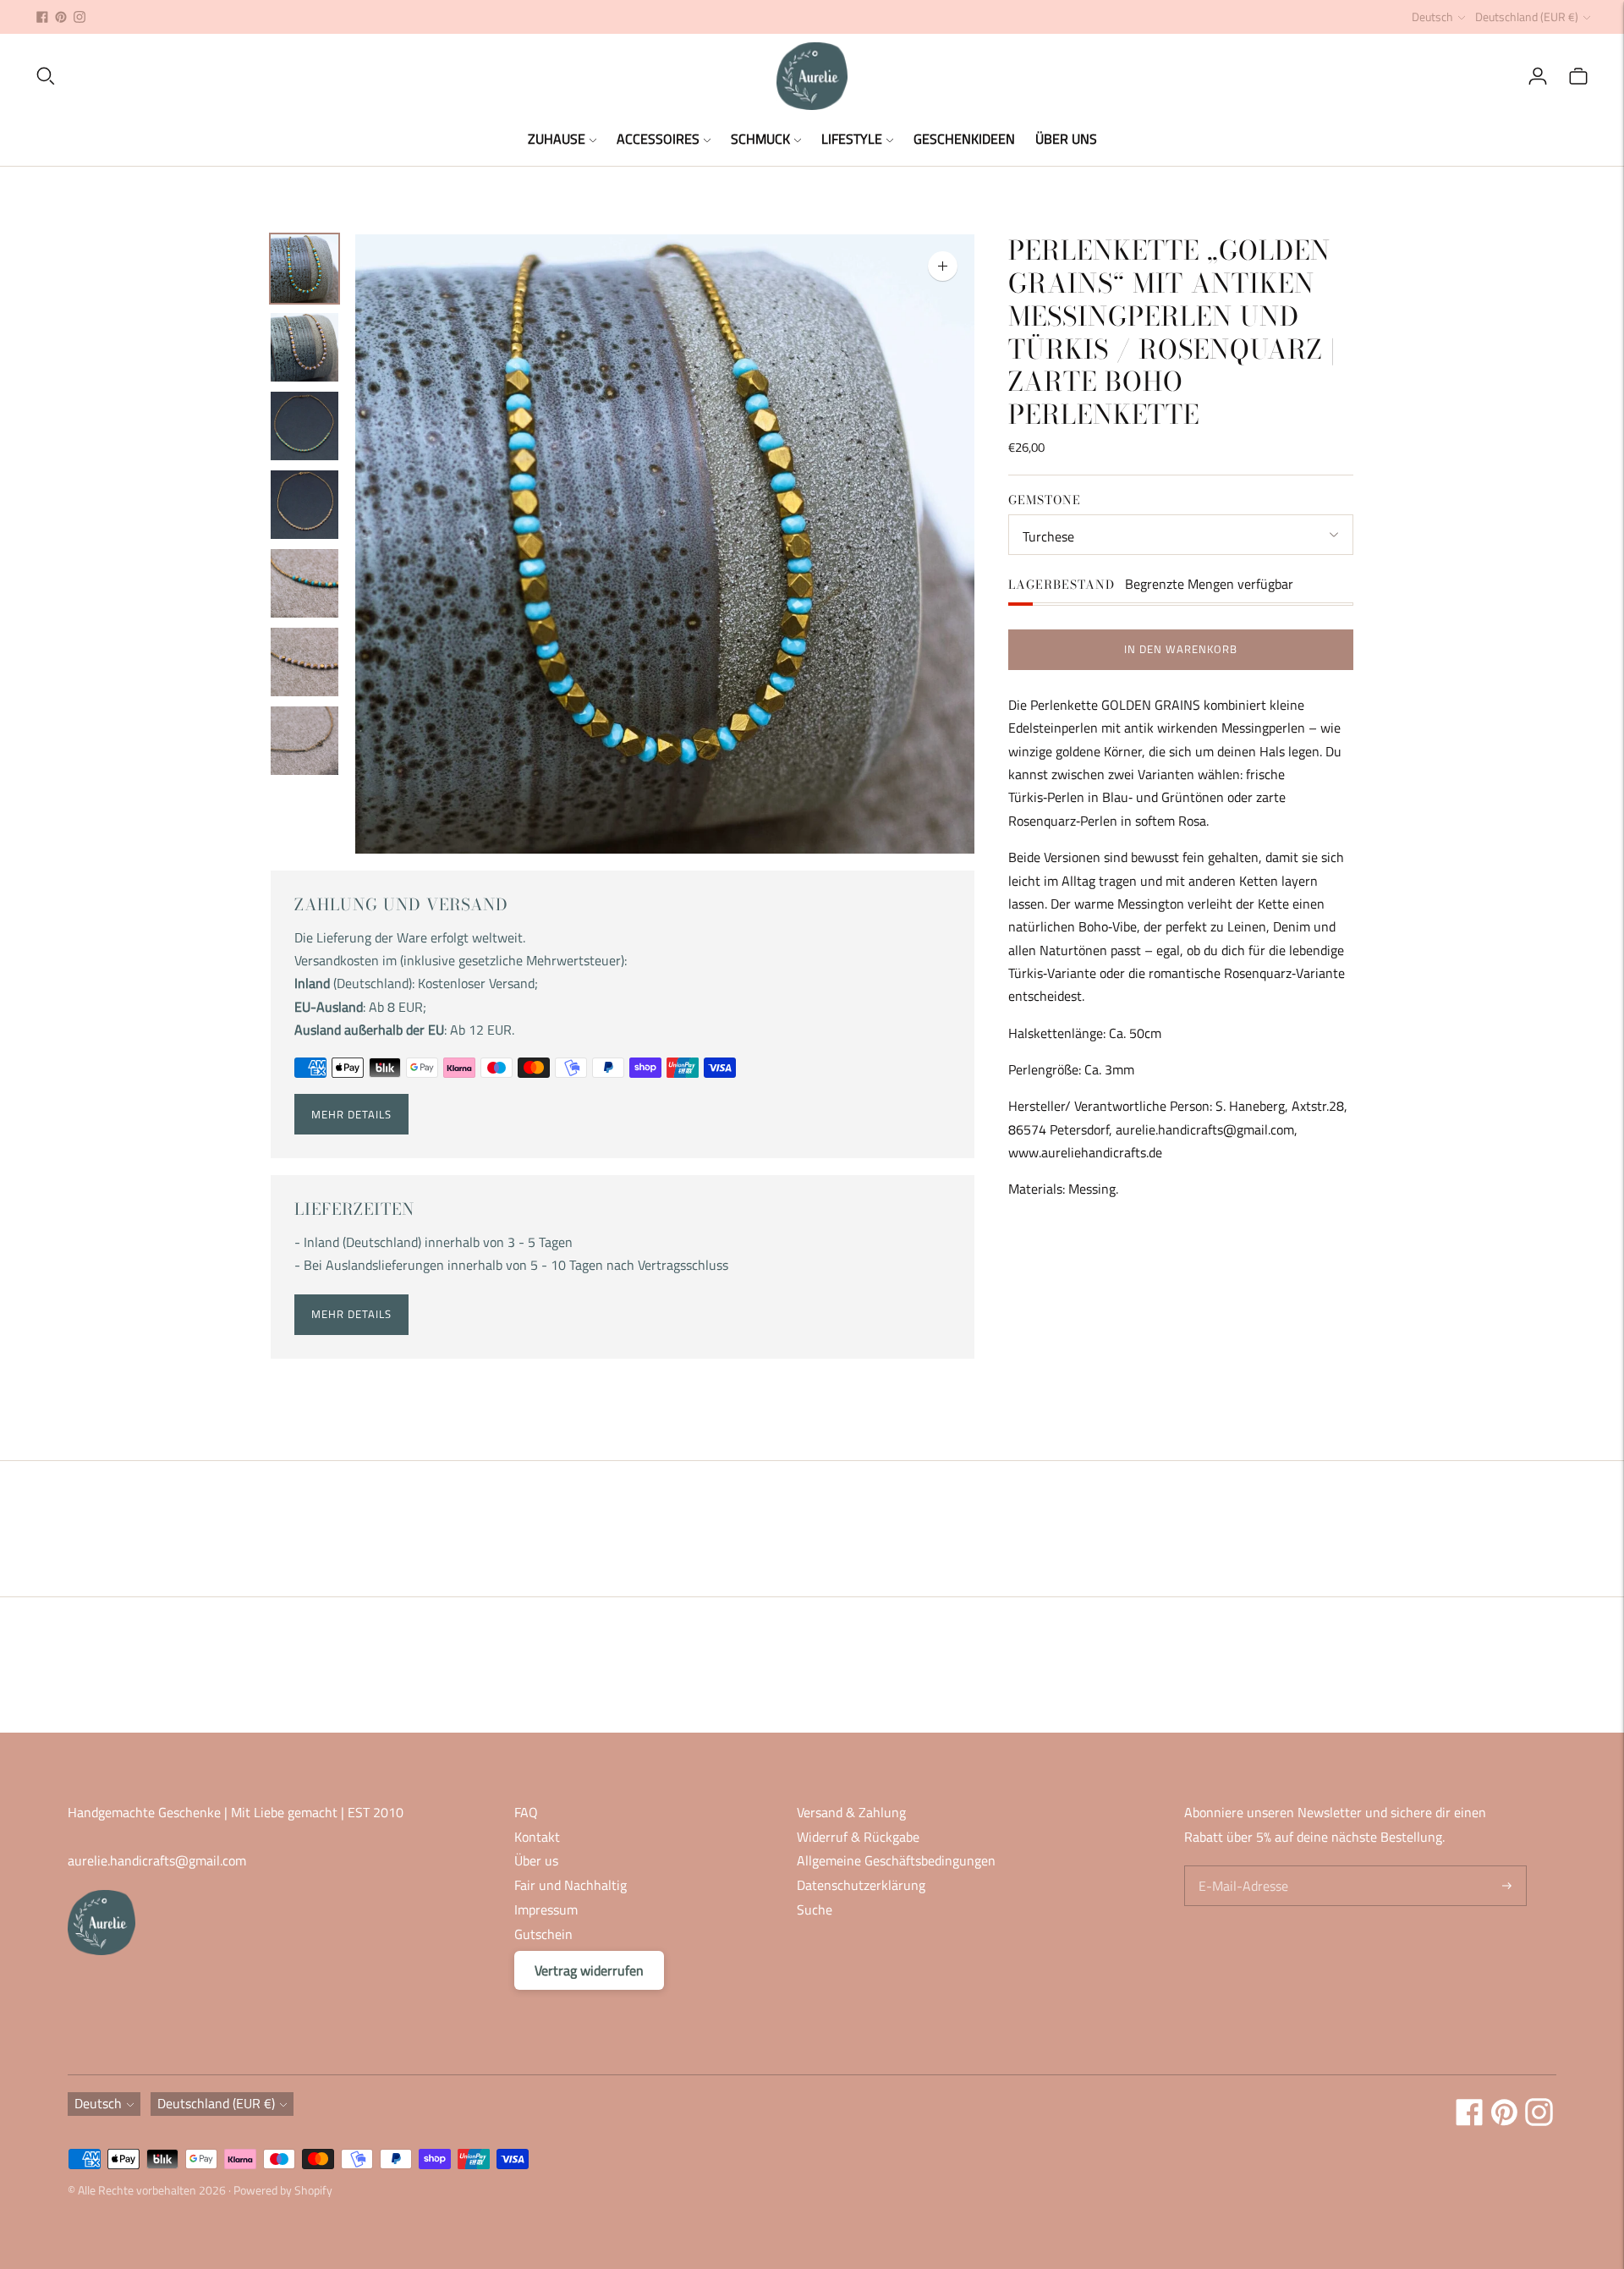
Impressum (546, 1909)
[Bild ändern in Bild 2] (304, 347)
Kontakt (537, 1837)
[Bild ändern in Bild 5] (304, 583)
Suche (815, 1909)
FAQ (526, 1812)
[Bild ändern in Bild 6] (304, 662)
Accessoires (658, 139)
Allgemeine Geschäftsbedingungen (896, 1860)
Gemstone (1045, 500)
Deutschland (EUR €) (1527, 16)
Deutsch (1432, 16)
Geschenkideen (964, 139)
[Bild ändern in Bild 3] (304, 426)
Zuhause (557, 139)
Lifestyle (852, 139)
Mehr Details (351, 1114)
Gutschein (543, 1934)
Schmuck (760, 139)
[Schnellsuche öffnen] (405, 76)
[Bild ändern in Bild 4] (304, 505)
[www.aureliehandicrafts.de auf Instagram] (80, 17)
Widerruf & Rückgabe (858, 1837)
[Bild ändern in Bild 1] (304, 269)
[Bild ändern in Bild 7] (304, 741)
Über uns (1066, 139)
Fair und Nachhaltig (571, 1885)
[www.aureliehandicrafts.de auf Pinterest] (61, 17)
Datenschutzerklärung (861, 1885)
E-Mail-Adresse (1240, 1867)
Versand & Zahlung (851, 1812)
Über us (536, 1860)
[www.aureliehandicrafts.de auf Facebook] (42, 17)
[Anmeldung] (1538, 76)
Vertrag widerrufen (589, 1970)
